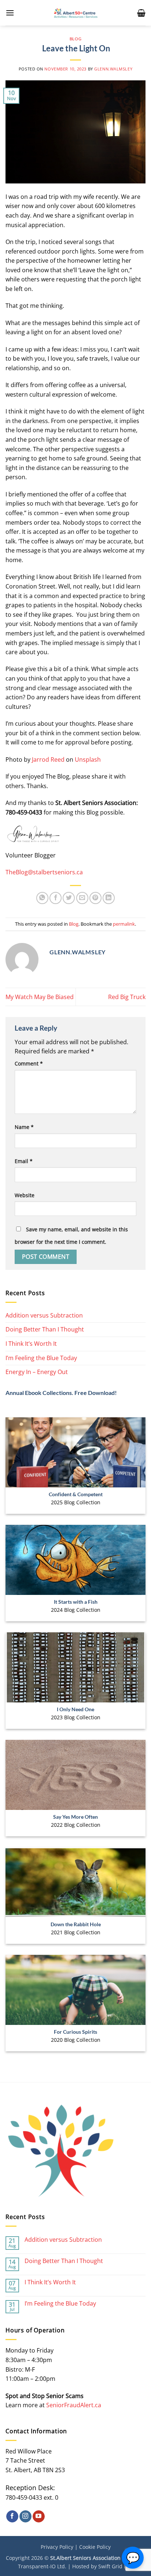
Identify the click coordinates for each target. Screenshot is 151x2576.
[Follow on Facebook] (12, 2517)
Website (25, 1195)
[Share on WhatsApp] (42, 898)
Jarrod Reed (48, 759)
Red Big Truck (127, 997)
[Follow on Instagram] (25, 2517)
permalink (124, 924)
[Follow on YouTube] (39, 2517)
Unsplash (88, 759)
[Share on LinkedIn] (109, 898)
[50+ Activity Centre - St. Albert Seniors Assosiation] (76, 13)
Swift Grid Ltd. (116, 2566)
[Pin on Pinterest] (95, 898)
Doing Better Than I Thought (45, 1329)
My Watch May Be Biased (40, 997)
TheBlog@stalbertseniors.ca (44, 872)
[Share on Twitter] (69, 898)
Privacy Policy (57, 2547)
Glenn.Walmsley (113, 69)
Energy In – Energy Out (37, 1372)
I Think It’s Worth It (31, 1344)
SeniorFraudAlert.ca (74, 2405)
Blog (75, 39)
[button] (10, 13)
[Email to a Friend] (82, 898)
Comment (29, 1063)
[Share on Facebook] (56, 898)
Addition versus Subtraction (44, 1315)
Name (24, 1127)
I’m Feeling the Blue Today (41, 1358)
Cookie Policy (95, 2547)
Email (24, 1161)
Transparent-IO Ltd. (42, 2566)
